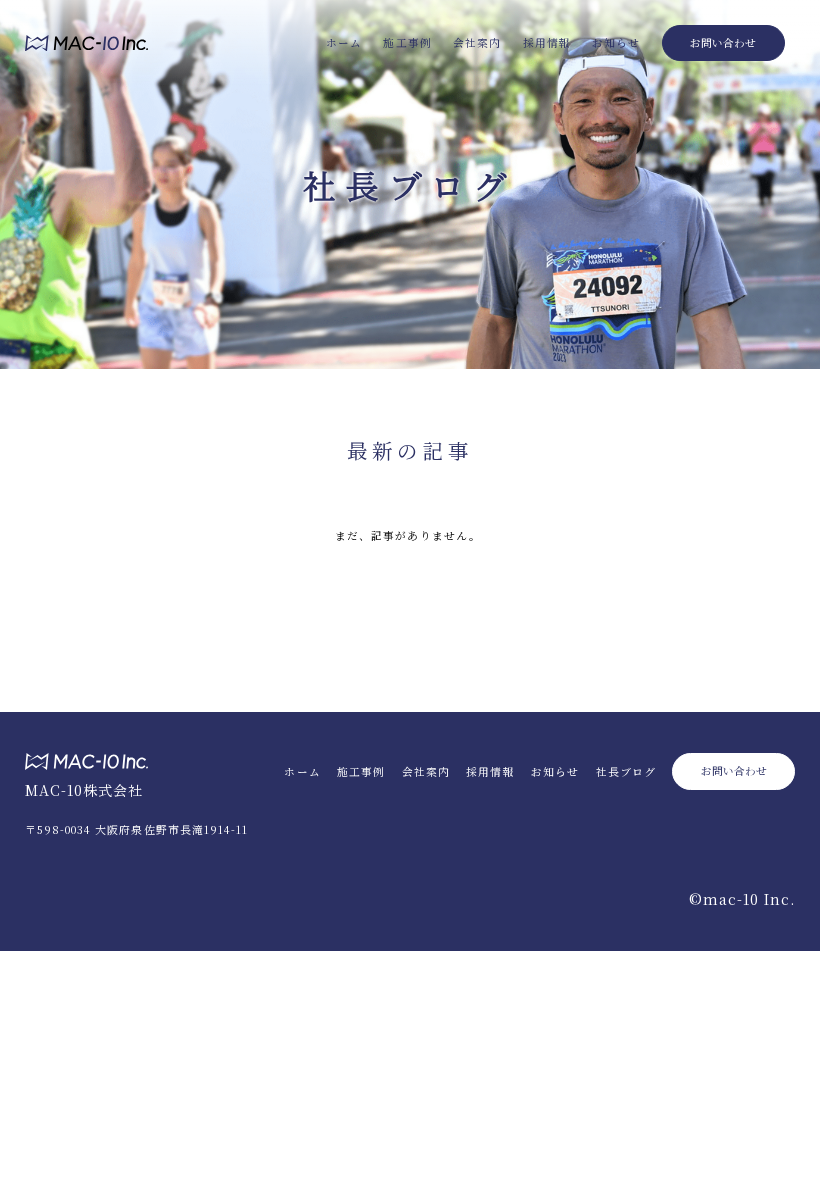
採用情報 (547, 42)
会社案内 (477, 42)
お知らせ (616, 42)
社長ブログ (626, 771)
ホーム (344, 42)
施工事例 (407, 42)
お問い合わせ (723, 42)
